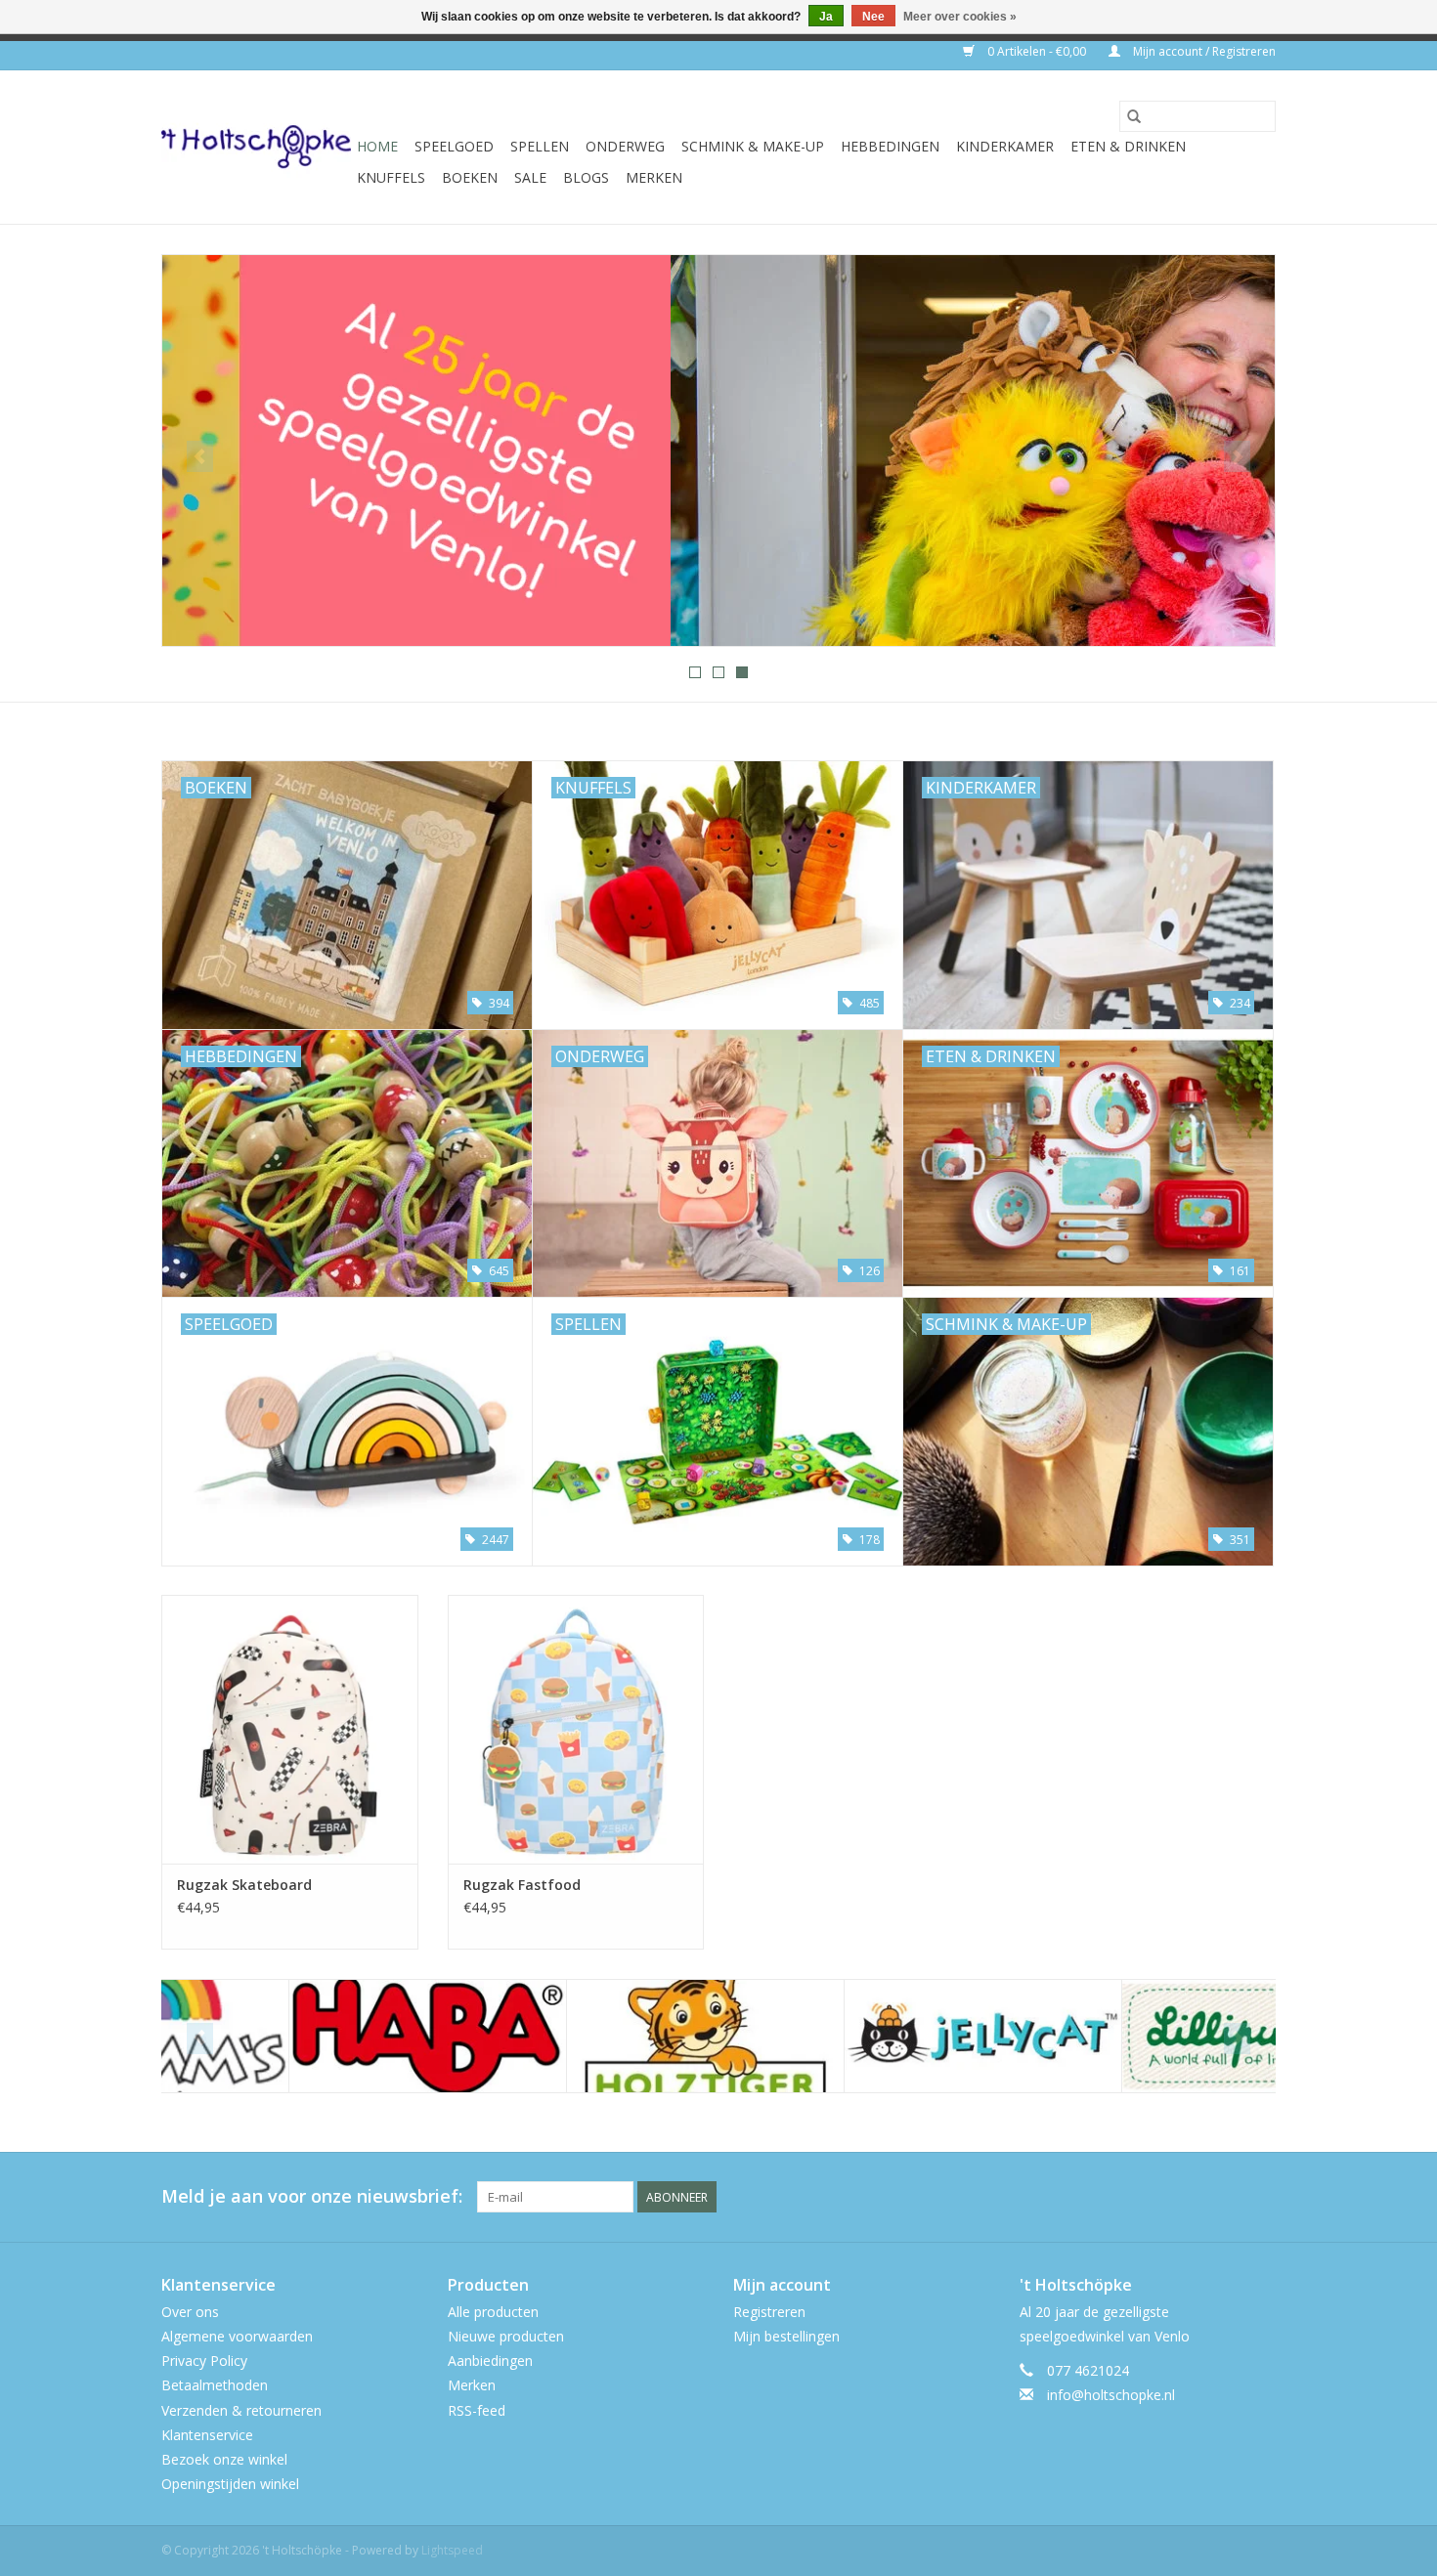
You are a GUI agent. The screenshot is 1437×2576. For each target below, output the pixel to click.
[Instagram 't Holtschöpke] (1260, 2197)
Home (377, 146)
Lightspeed (452, 2550)
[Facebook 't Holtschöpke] (1190, 2197)
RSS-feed (477, 2410)
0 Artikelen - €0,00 (1037, 51)
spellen (540, 146)
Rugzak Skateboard (244, 1885)
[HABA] (301, 2036)
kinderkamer (1005, 146)
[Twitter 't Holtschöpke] (1225, 2197)
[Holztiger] (578, 2036)
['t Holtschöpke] (256, 147)
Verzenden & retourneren (241, 2410)
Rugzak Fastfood (522, 1885)
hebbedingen (890, 146)
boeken (470, 177)
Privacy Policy (204, 2361)
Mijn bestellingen (786, 2336)
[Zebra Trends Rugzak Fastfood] (576, 1729)
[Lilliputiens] (1133, 2036)
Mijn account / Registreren (1203, 51)
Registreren (769, 2312)
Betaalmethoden (215, 2385)
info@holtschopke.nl (1111, 2395)
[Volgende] (1237, 456)
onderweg (625, 146)
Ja (826, 17)
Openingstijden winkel (230, 2484)
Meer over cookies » (960, 17)
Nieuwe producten (506, 2336)
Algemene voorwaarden (237, 2336)
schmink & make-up (753, 146)
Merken (654, 177)
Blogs (586, 177)
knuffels (391, 177)
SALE (530, 177)
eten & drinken (1128, 146)
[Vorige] (200, 456)
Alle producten (493, 2312)
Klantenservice (207, 2435)
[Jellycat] (856, 2036)
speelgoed (454, 146)
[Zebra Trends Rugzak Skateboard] (290, 1729)
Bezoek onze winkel (224, 2459)
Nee (873, 17)
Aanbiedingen (490, 2361)
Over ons (190, 2312)
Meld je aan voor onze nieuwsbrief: (312, 2196)
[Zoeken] (1134, 116)
